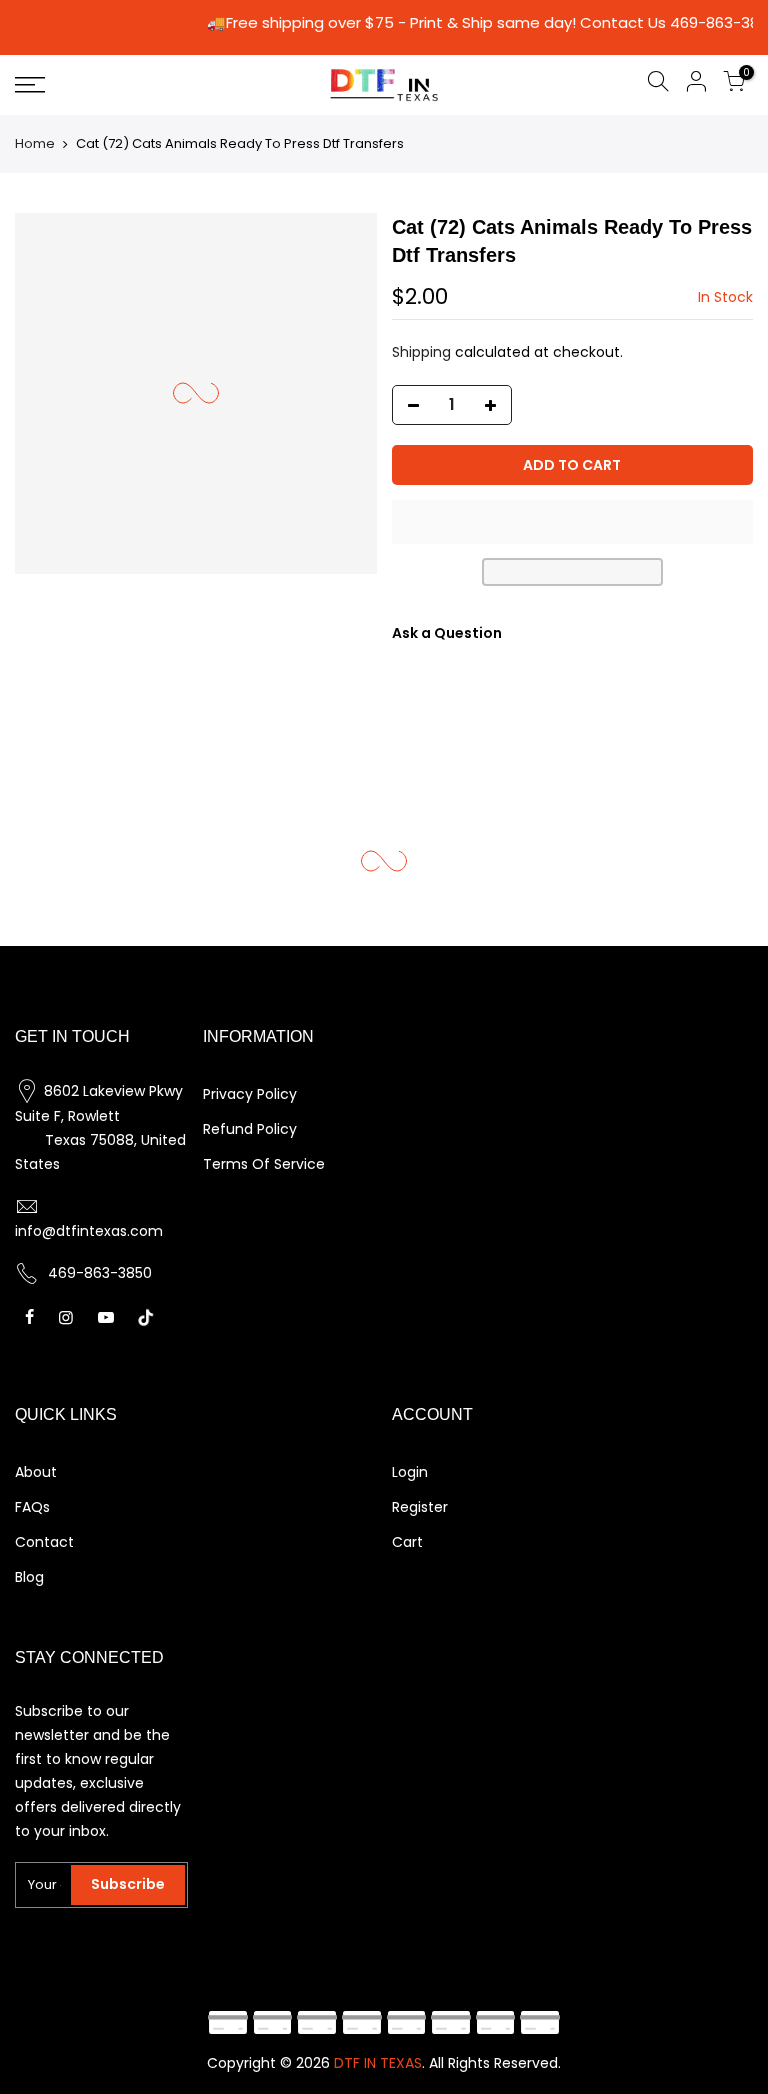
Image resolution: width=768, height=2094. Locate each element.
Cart (407, 1542)
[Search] (658, 84)
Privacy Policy (250, 1094)
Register (420, 1507)
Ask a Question (447, 633)
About (36, 1472)
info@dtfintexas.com (89, 1231)
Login (410, 1472)
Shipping (421, 352)
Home (35, 143)
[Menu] (133, 85)
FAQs (32, 1507)
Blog (29, 1577)
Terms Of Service (264, 1164)
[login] (696, 84)
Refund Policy (250, 1129)
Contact (44, 1542)
